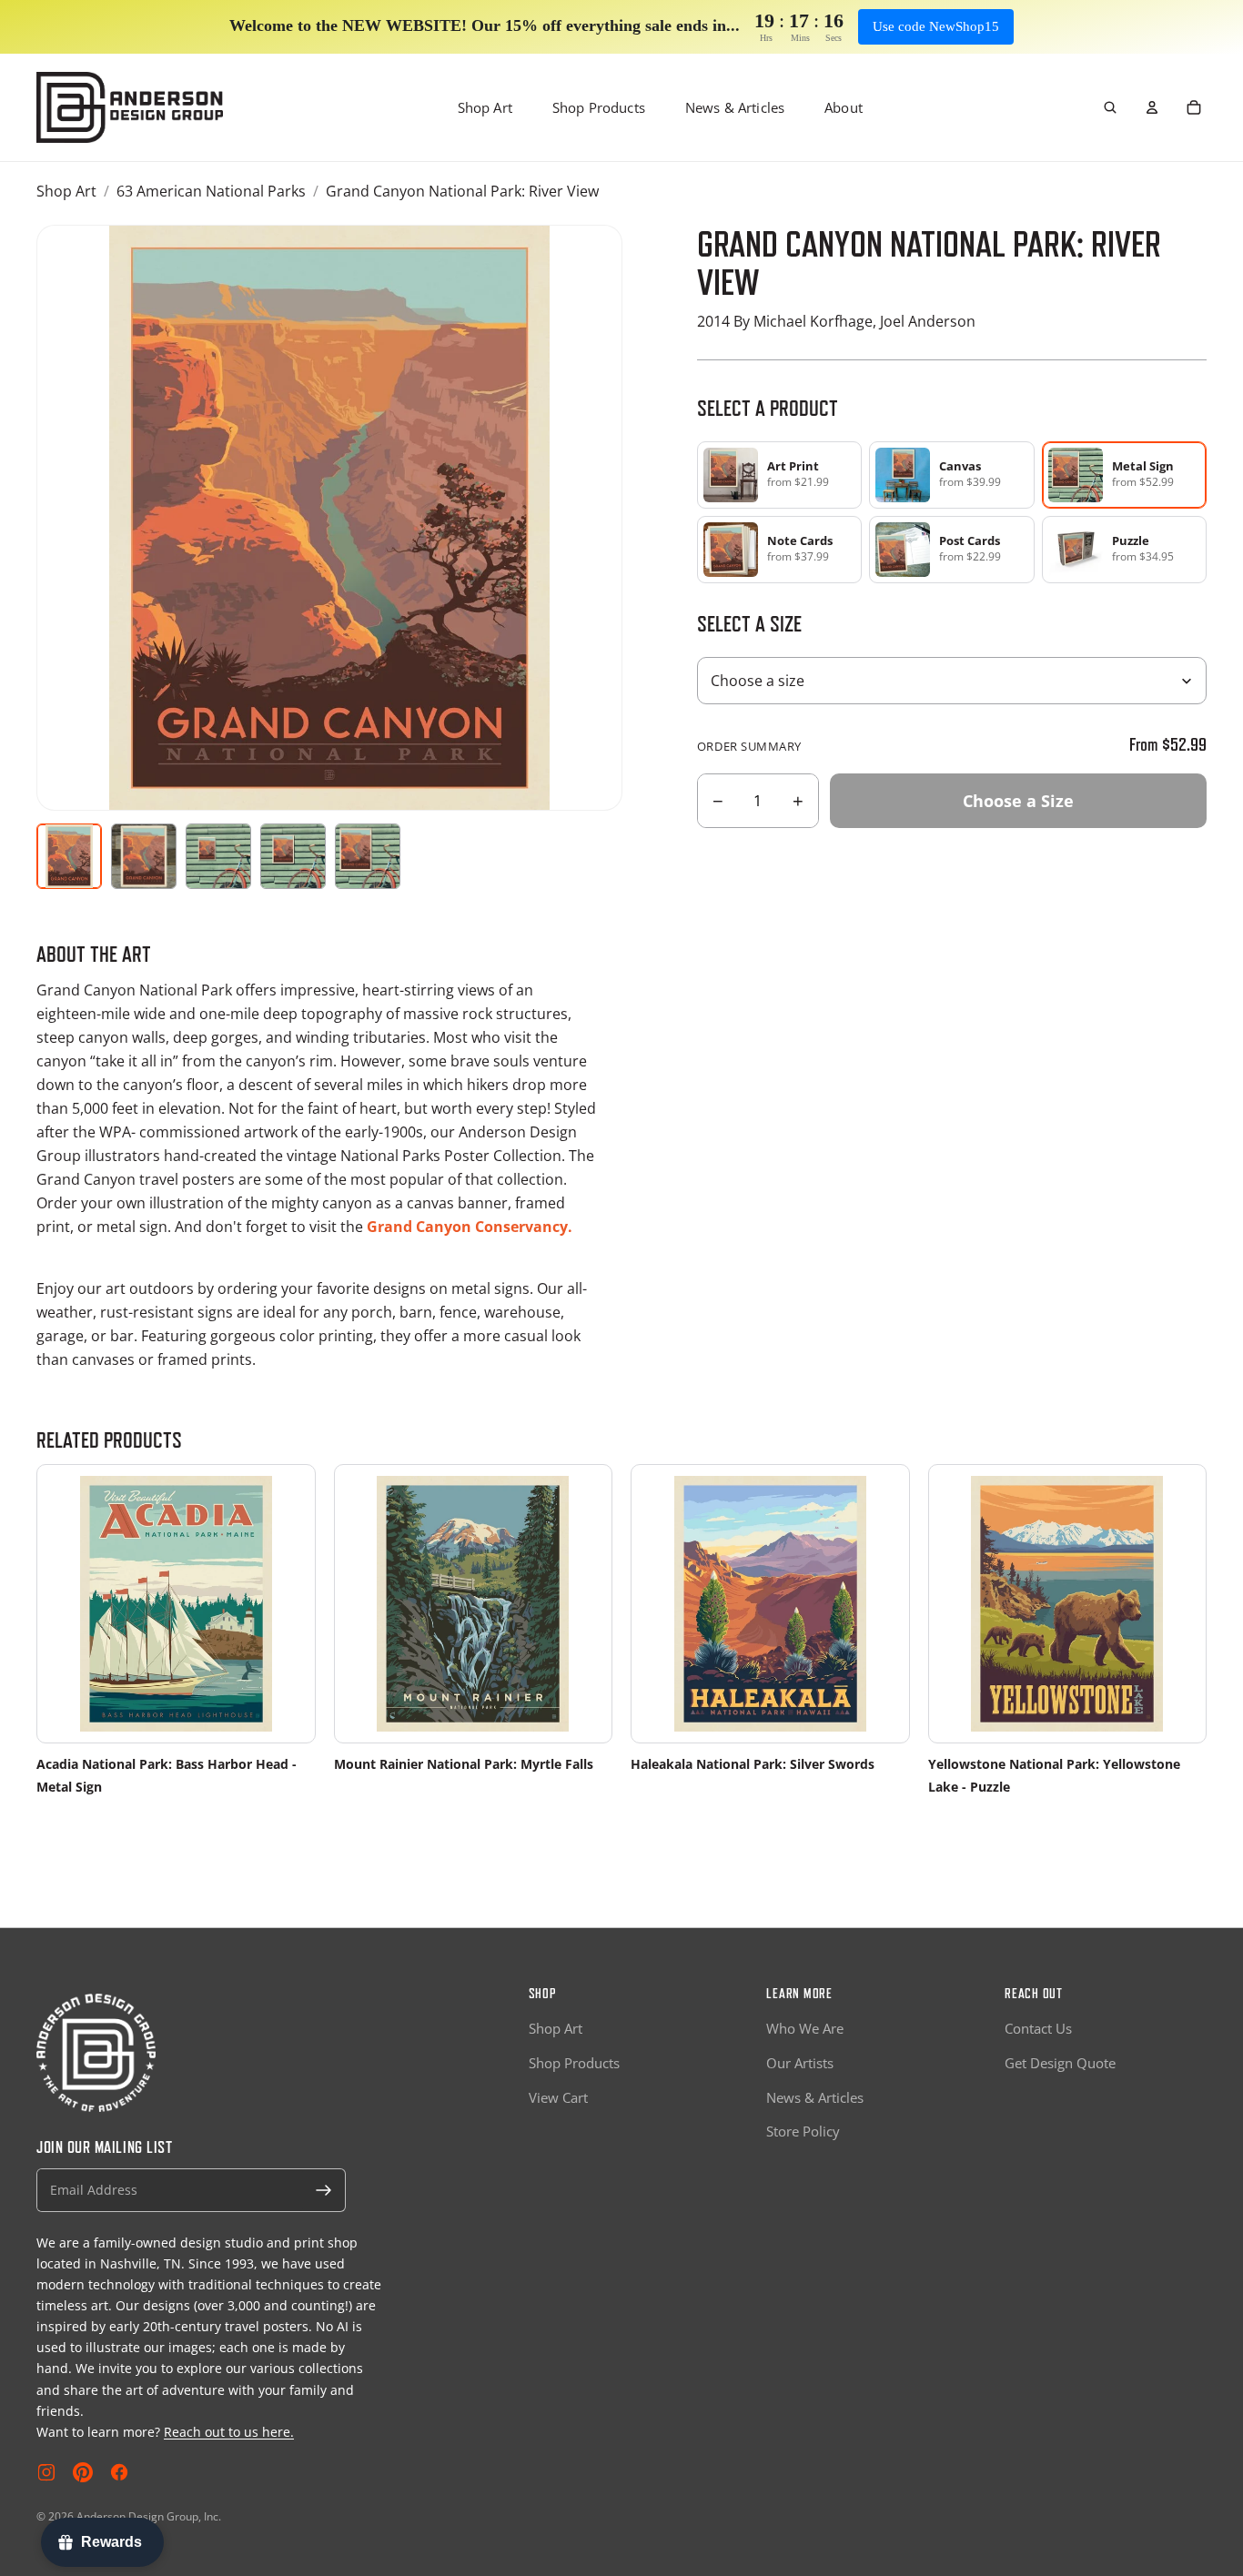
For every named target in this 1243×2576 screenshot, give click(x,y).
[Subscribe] (324, 2190)
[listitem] (779, 475)
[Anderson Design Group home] (130, 107)
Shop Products (599, 107)
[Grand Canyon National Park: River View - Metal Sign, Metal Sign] (144, 856)
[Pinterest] (83, 2472)
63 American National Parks (211, 191)
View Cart (558, 2097)
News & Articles (735, 107)
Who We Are (805, 2028)
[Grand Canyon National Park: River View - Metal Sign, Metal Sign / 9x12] (218, 856)
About (844, 107)
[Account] (1152, 107)
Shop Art (485, 107)
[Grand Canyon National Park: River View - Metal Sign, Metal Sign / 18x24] (368, 856)
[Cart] (1194, 107)
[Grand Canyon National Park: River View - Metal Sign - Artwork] (69, 856)
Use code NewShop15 (936, 26)
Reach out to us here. (229, 2432)
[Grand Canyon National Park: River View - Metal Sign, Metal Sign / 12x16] (293, 856)
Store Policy (803, 2131)
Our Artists (800, 2063)
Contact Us (1038, 2028)
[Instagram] (46, 2472)
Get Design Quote (1060, 2063)
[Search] (1110, 107)
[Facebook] (119, 2472)
